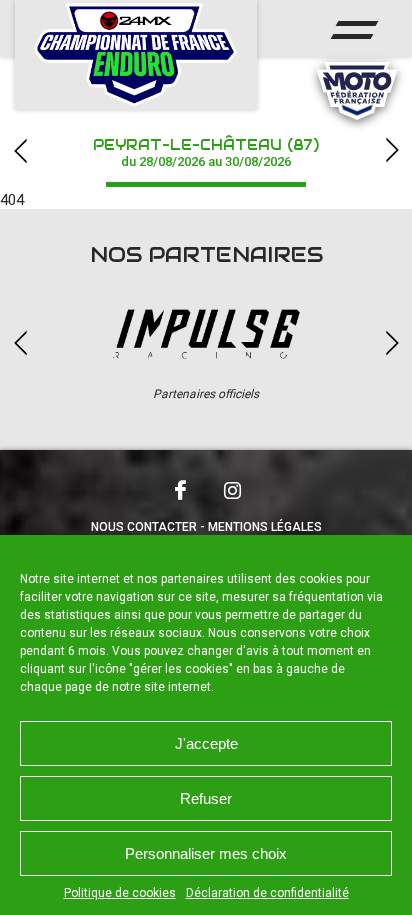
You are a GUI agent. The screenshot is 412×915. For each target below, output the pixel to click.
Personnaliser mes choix (206, 853)
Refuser (206, 798)
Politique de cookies (120, 893)
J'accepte (206, 743)
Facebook (180, 490)
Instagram (232, 490)
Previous (20, 150)
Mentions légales (265, 527)
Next (392, 150)
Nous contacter (144, 527)
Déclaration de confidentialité (267, 893)
